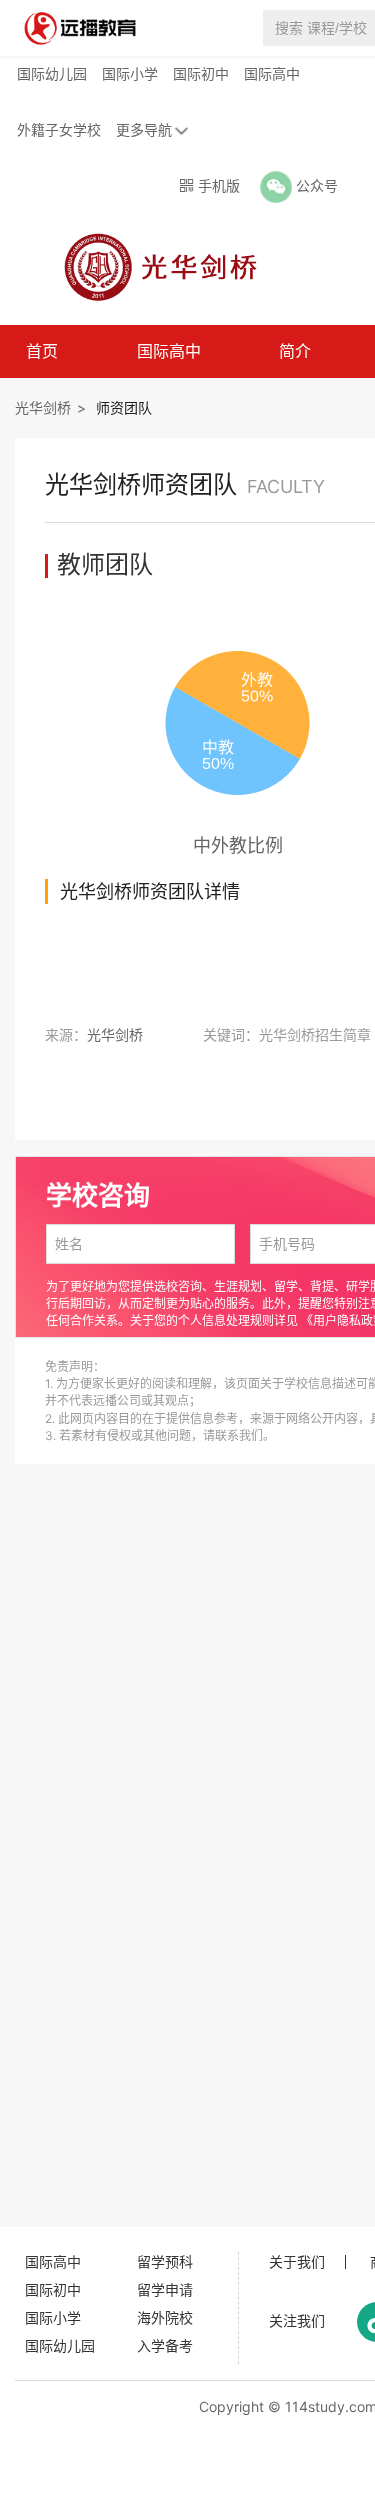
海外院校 (165, 2317)
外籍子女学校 (59, 129)
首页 (42, 351)
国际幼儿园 (52, 73)
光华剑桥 (43, 407)
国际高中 (272, 73)
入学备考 (165, 2345)
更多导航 (144, 129)
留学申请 (165, 2289)
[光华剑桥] (154, 266)
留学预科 (165, 2261)
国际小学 (130, 73)
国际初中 (201, 73)
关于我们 (297, 2262)
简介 (295, 351)
